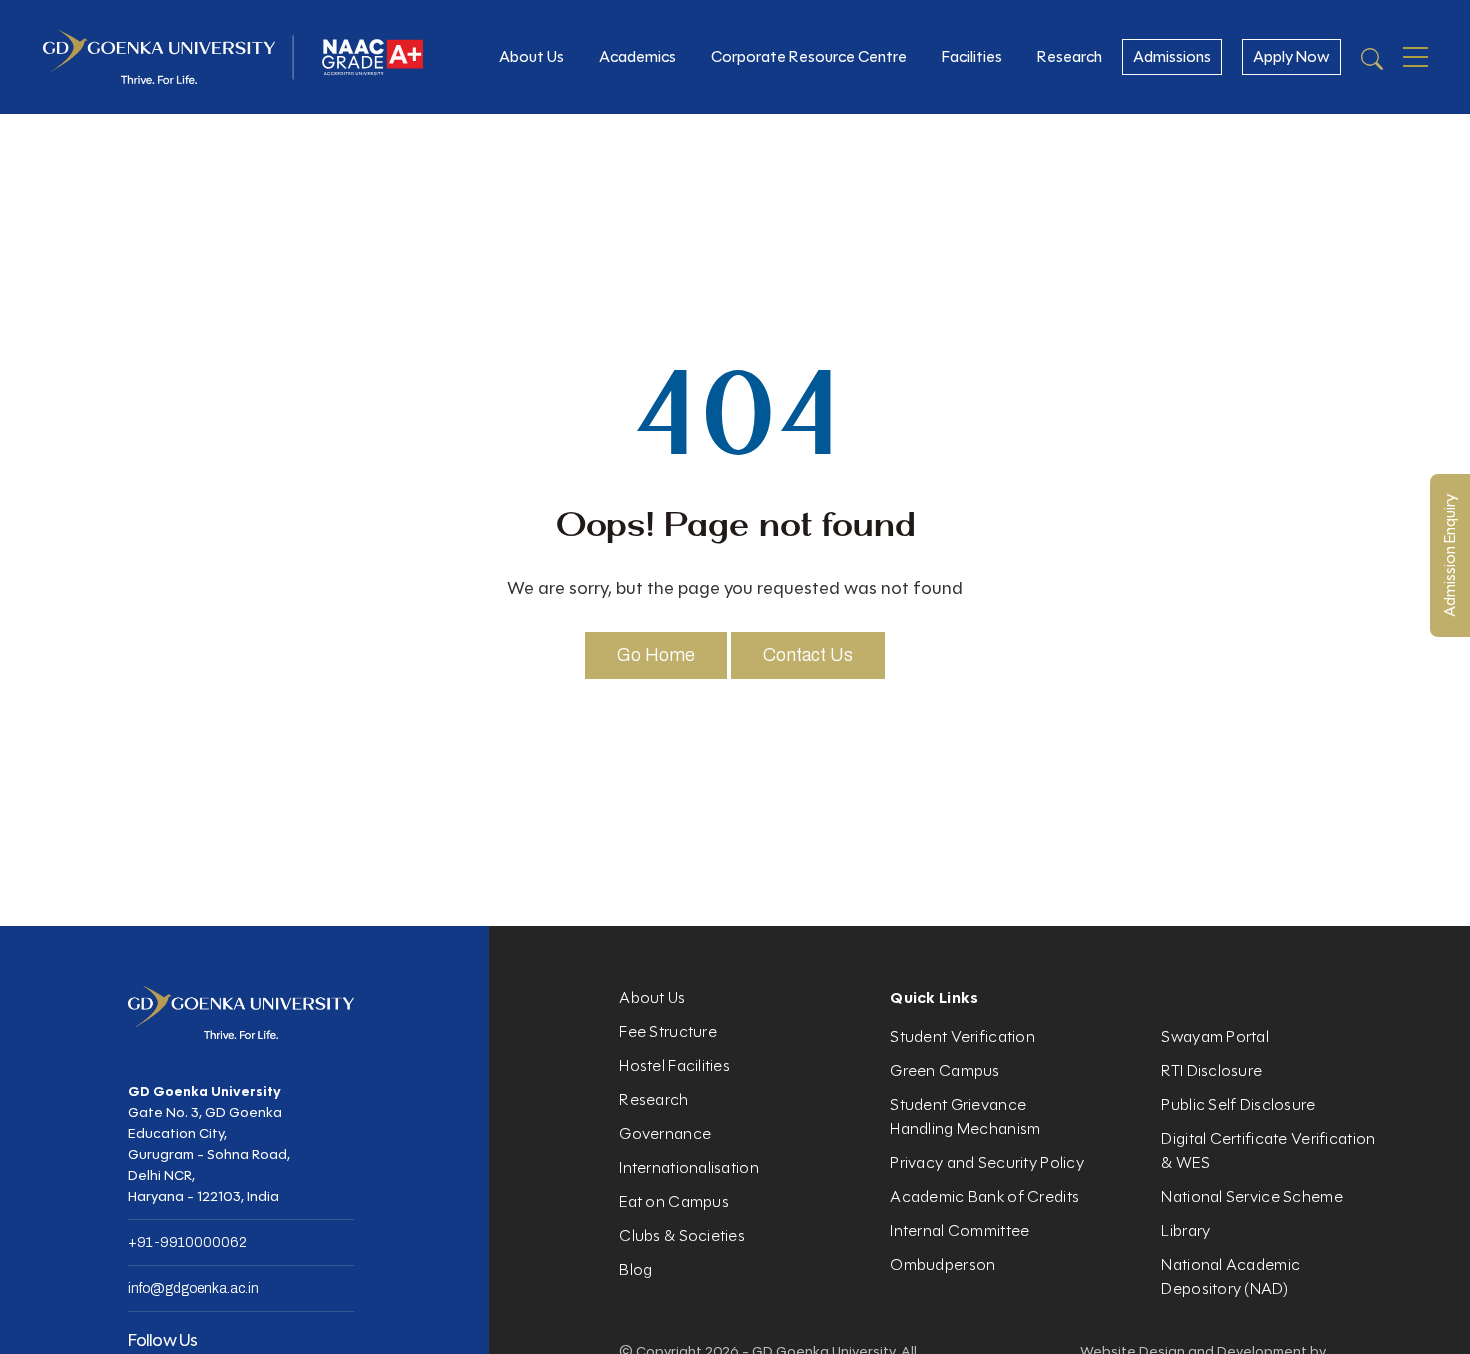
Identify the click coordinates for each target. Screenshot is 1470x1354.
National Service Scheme (1251, 1196)
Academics (637, 56)
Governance (665, 1133)
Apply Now (1291, 56)
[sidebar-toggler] (1415, 57)
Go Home (656, 655)
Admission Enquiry (1449, 555)
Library (1185, 1230)
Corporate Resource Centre (809, 56)
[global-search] (1372, 57)
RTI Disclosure (1211, 1070)
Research (1069, 56)
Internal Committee (959, 1230)
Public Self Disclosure (1238, 1104)
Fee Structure (668, 1031)
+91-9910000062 (187, 1242)
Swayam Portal (1215, 1036)
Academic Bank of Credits (984, 1196)
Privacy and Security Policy (987, 1162)
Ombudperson (942, 1264)
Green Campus (944, 1070)
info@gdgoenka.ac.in (193, 1288)
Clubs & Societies (682, 1235)
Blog (635, 1269)
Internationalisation (689, 1167)
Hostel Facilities (674, 1065)
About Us (531, 56)
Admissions (1172, 56)
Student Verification (962, 1036)
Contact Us (808, 655)
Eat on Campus (674, 1201)
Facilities (972, 56)
